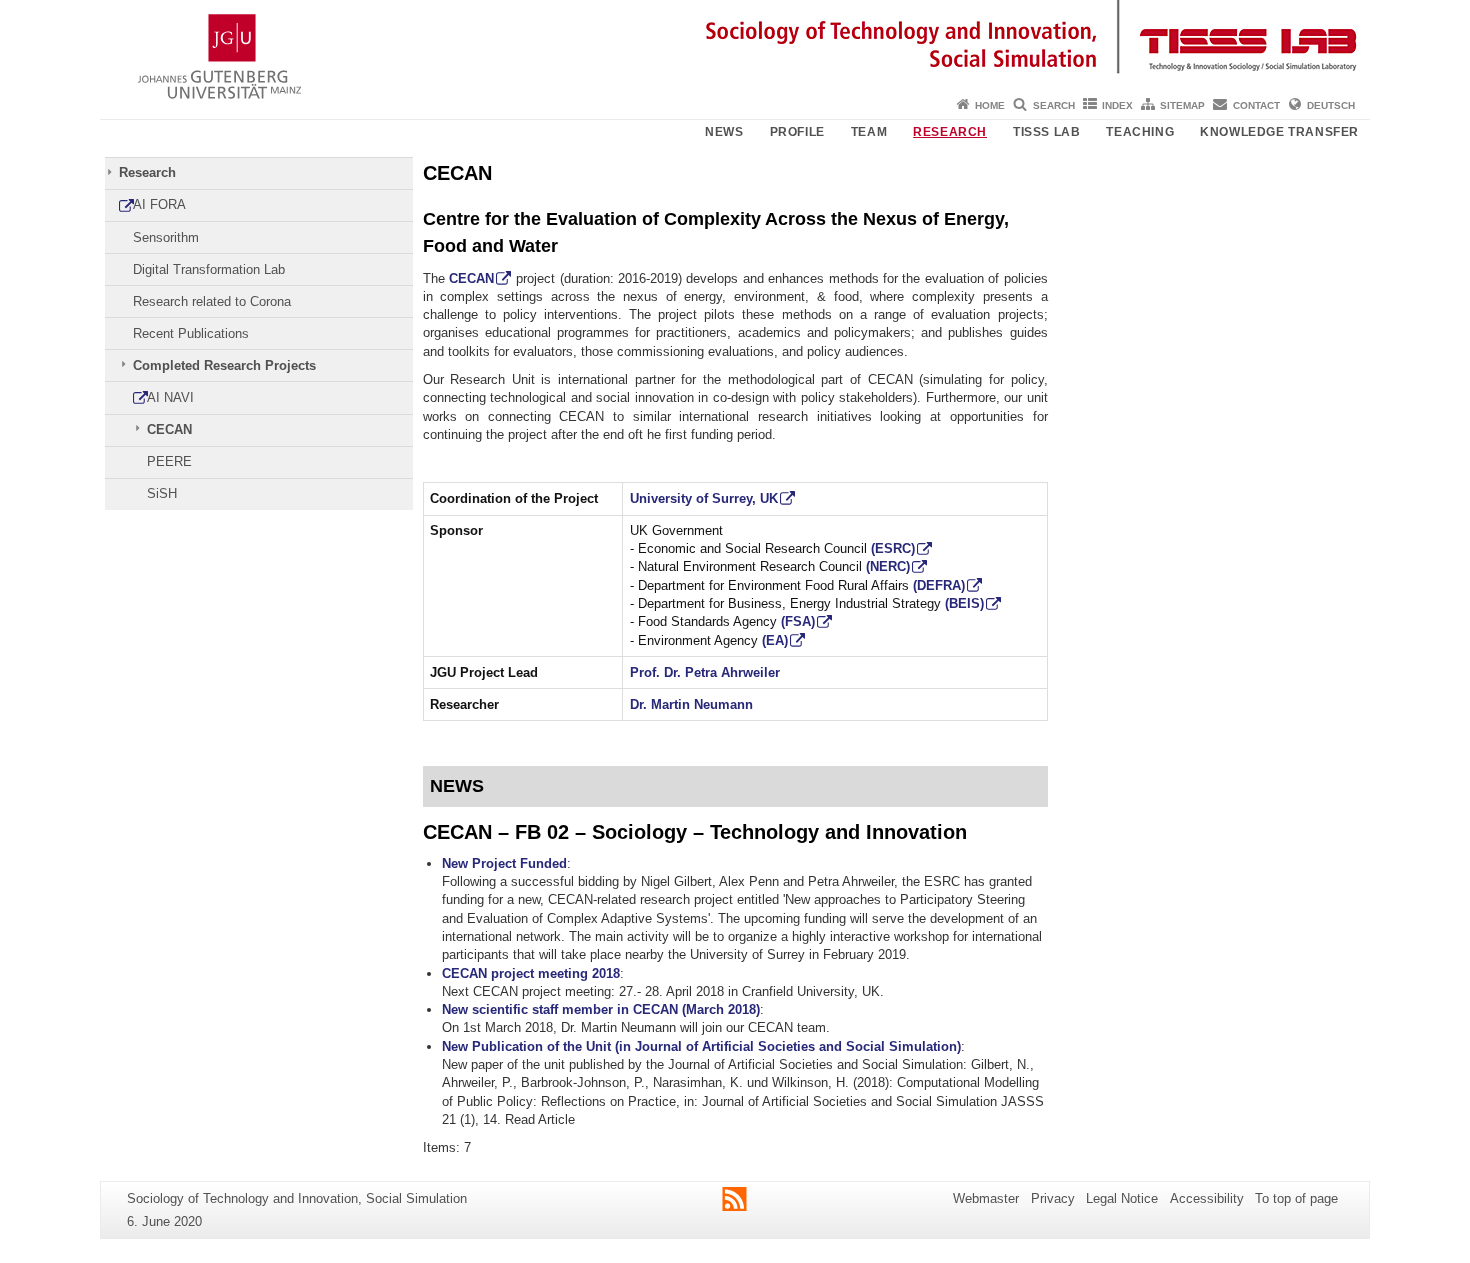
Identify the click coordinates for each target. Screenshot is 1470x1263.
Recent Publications (191, 333)
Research (950, 132)
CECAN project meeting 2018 (531, 973)
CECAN (169, 429)
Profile (797, 132)
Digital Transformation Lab (209, 269)
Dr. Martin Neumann (691, 704)
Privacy (1053, 1198)
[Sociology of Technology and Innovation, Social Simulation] (735, 45)
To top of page (1296, 1198)
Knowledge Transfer (1279, 132)
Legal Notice (1122, 1198)
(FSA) (798, 621)
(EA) (775, 640)
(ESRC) (893, 548)
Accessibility (1207, 1198)
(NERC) (888, 566)
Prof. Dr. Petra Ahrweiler (705, 672)
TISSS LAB (1046, 132)
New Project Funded (504, 863)
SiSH (162, 493)
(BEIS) (964, 603)
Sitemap (1182, 105)
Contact (1256, 105)
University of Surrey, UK (704, 498)
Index (1117, 105)
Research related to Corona (212, 301)
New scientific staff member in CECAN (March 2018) (601, 1009)
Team (869, 132)
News (724, 132)
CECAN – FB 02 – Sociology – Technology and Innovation (695, 831)
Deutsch (1331, 105)
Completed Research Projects (224, 365)
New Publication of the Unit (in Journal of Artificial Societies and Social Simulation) (701, 1046)
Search (1054, 105)
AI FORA (159, 204)
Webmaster (986, 1198)
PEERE (169, 461)
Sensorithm (166, 237)
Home (990, 105)
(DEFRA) (939, 585)
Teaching (1140, 132)
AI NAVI (170, 397)
